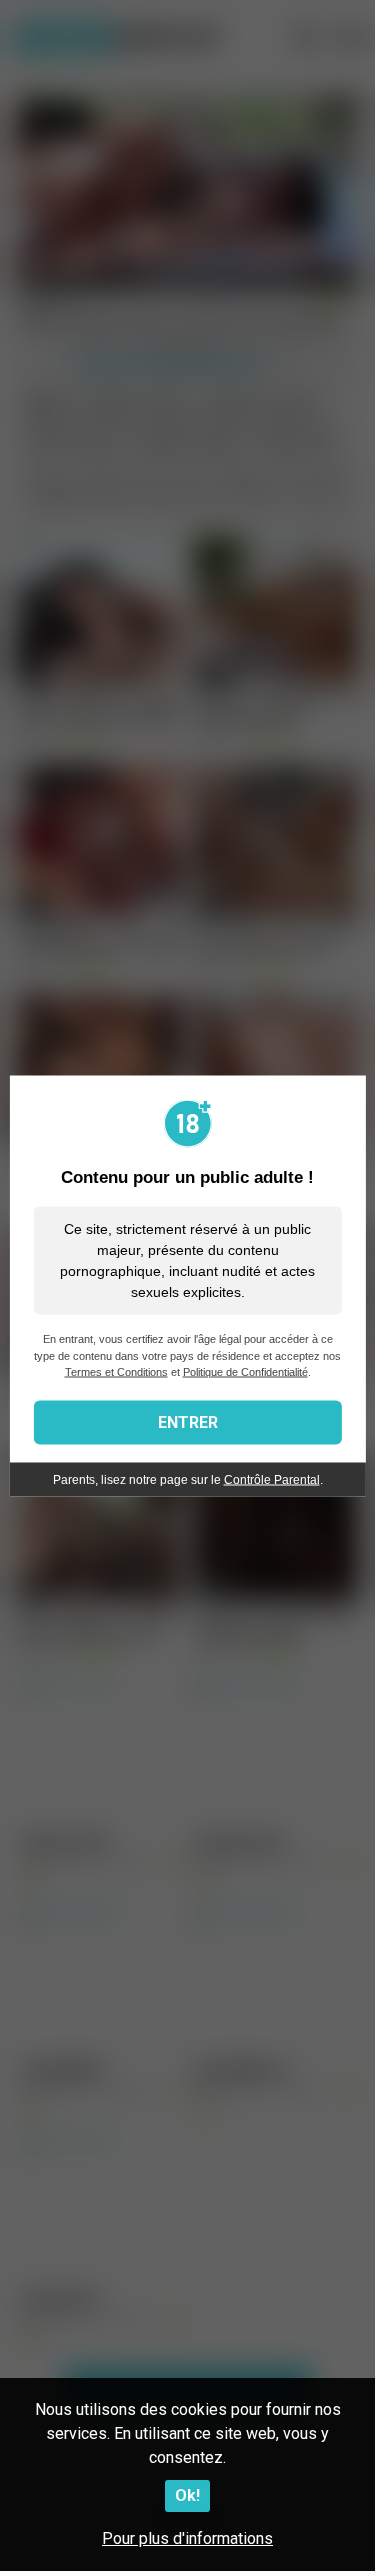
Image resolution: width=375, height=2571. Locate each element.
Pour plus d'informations (187, 2538)
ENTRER (188, 1421)
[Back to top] (338, 2530)
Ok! (187, 2495)
